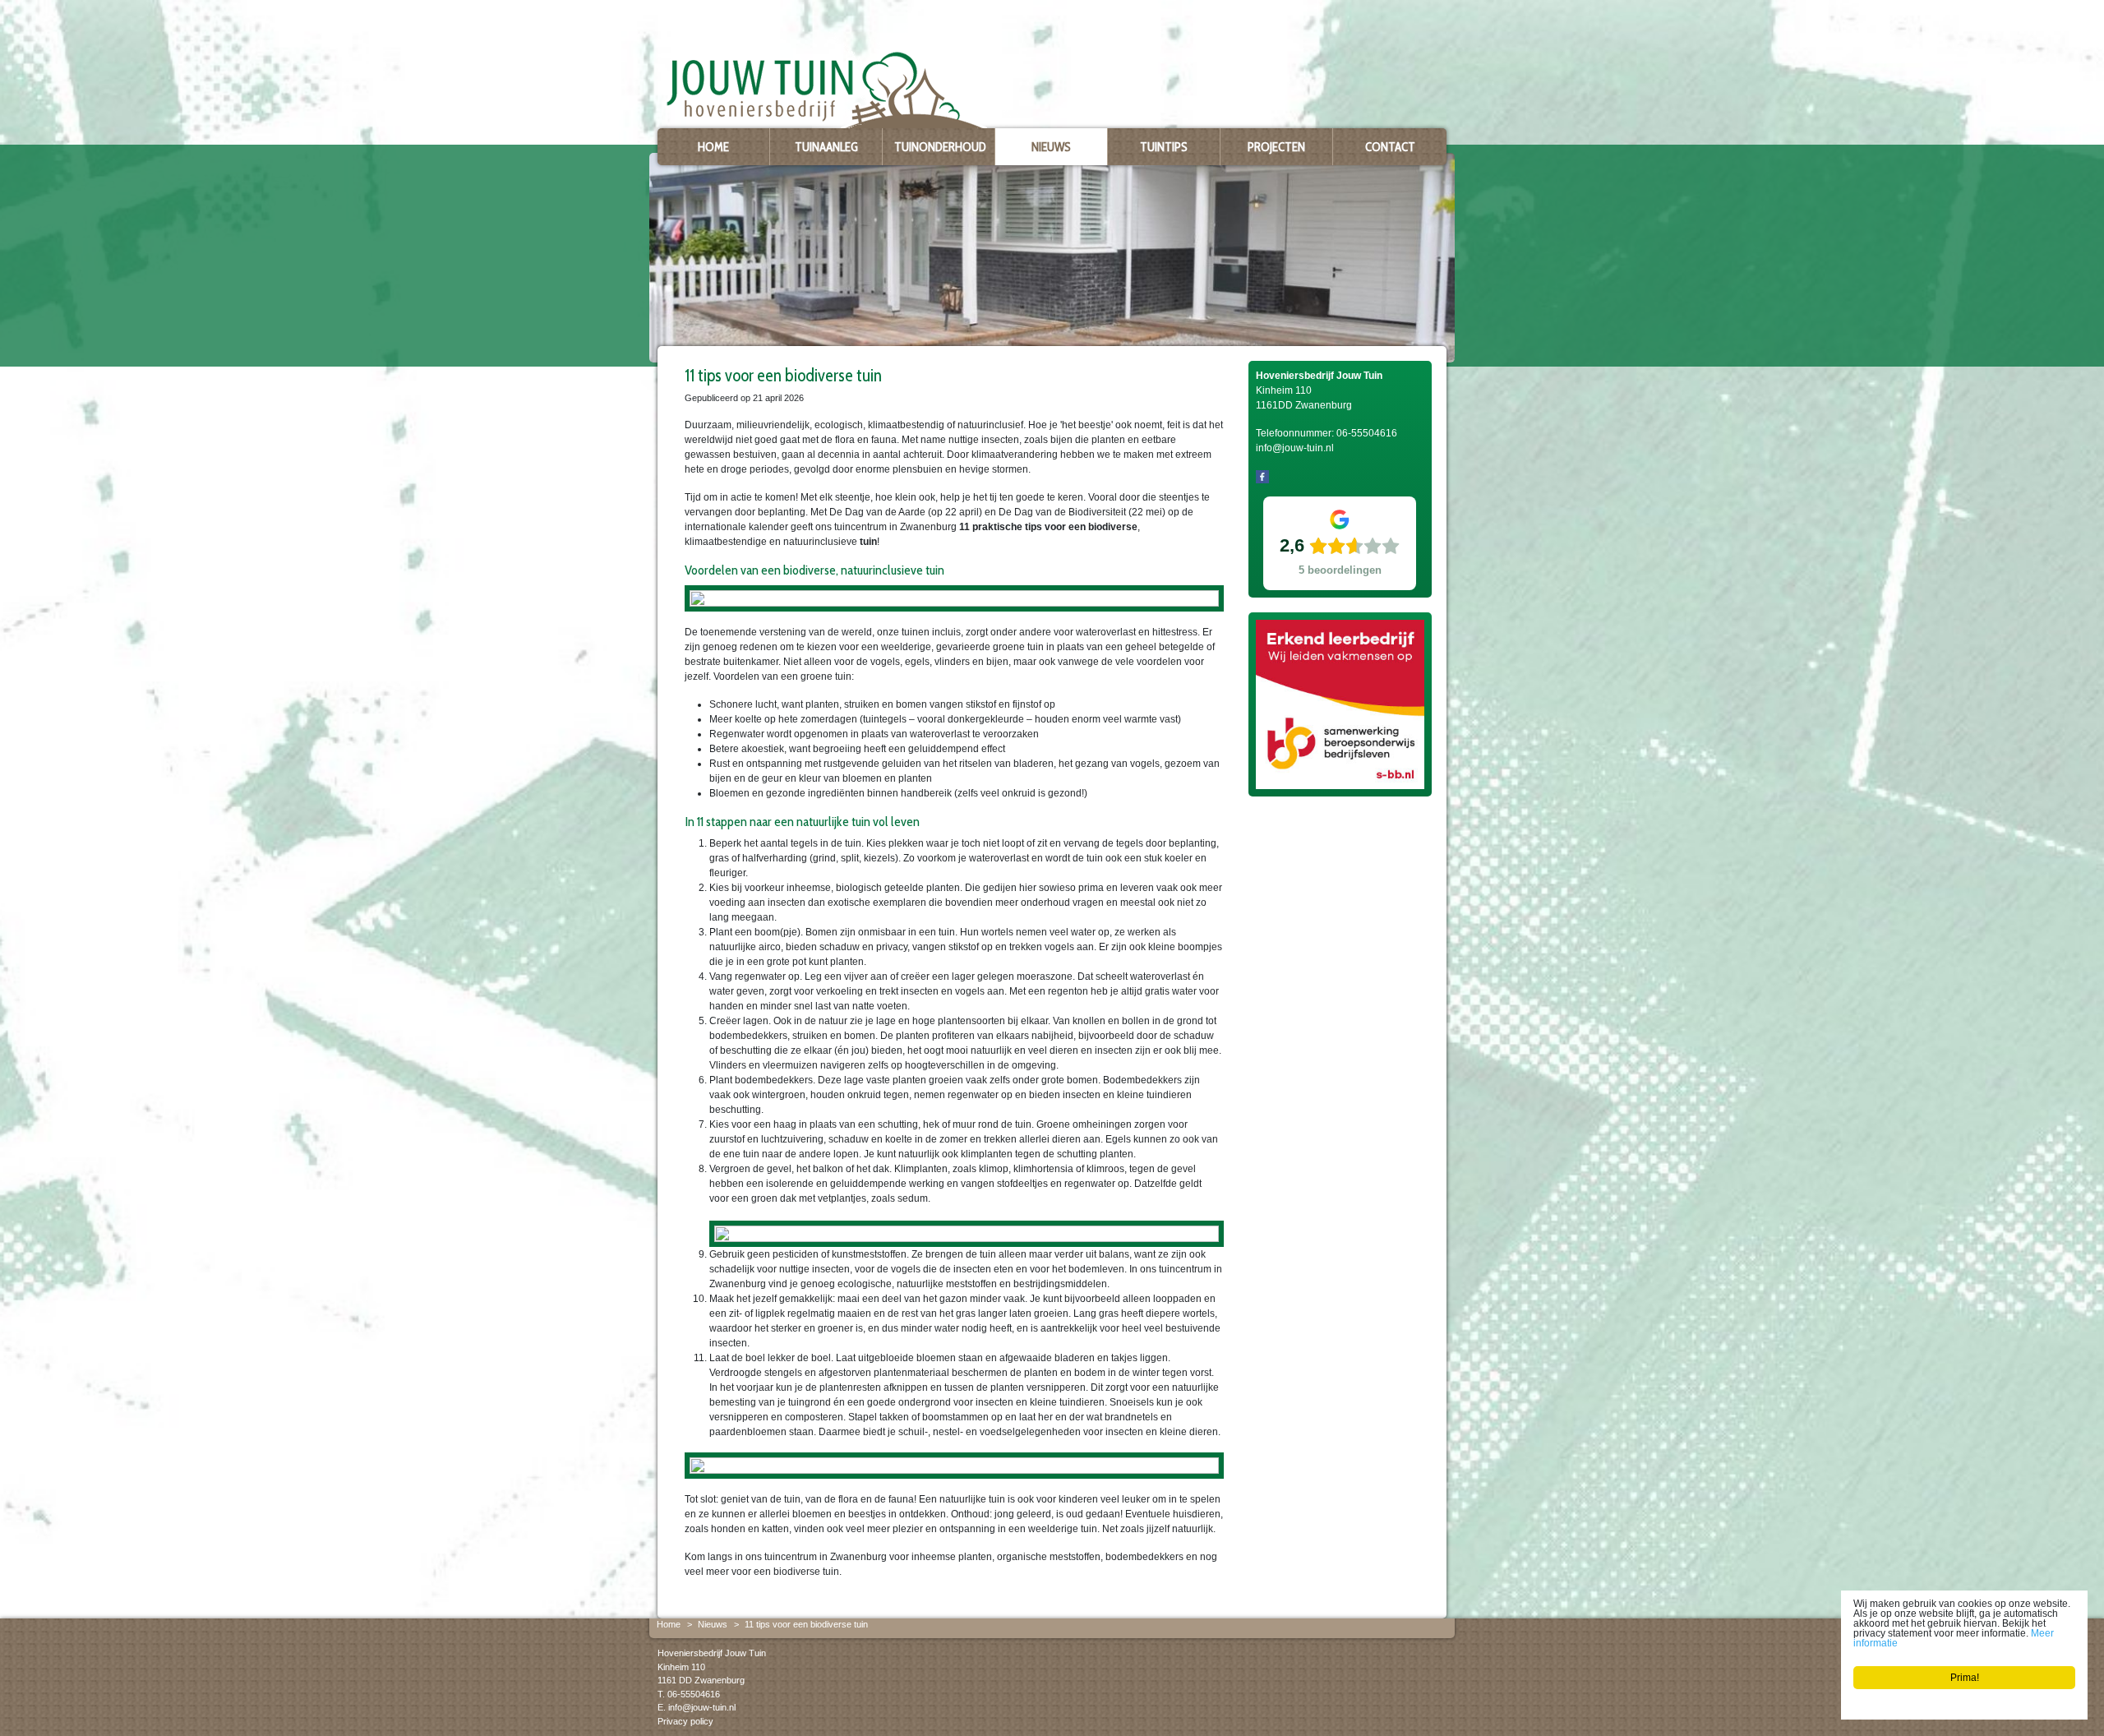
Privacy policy (685, 1721)
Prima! (1965, 1678)
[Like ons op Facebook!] (1262, 476)
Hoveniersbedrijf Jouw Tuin (712, 1653)
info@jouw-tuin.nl (702, 1707)
